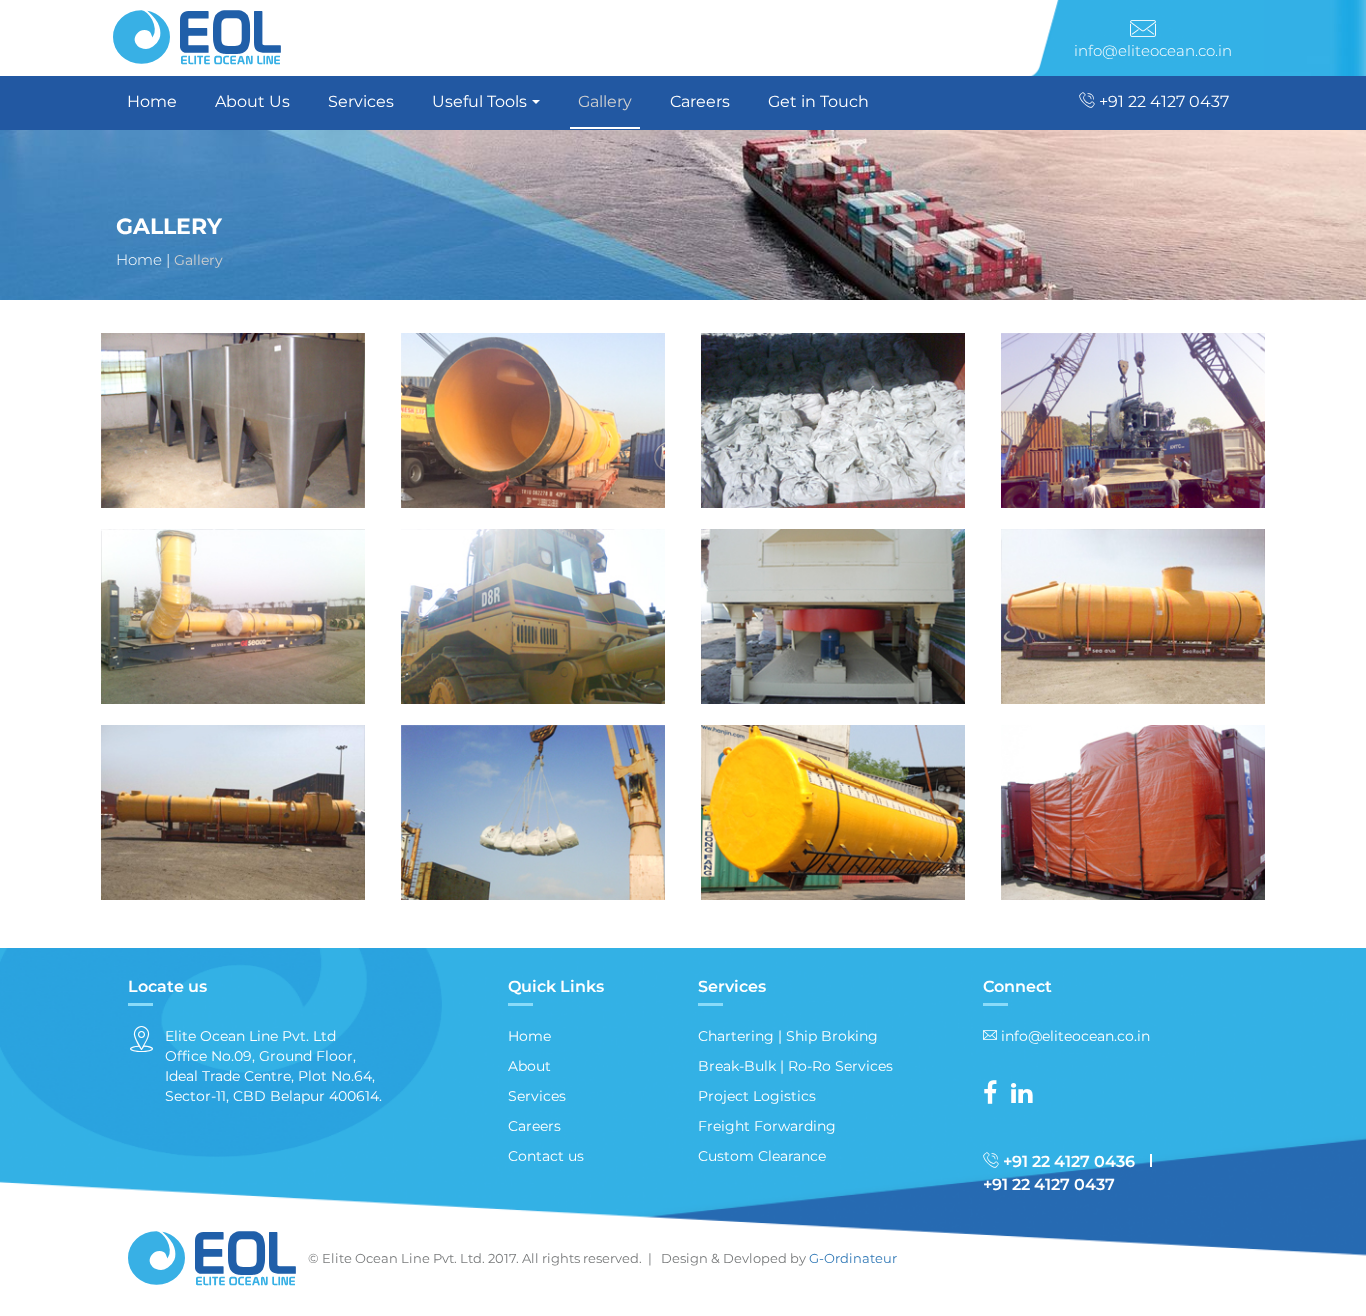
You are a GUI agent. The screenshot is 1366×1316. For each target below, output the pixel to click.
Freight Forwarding (767, 1126)
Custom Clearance (762, 1156)
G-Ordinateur (853, 1258)
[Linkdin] (1026, 1097)
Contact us (546, 1156)
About (529, 1066)
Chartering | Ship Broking (788, 1036)
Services (361, 101)
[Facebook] (995, 1097)
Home (152, 101)
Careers (700, 101)
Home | (143, 259)
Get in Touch (818, 101)
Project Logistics (757, 1096)
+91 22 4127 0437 (1162, 101)
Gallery (605, 101)
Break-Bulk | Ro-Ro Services (795, 1066)
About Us (252, 101)
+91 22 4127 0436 (1067, 1161)
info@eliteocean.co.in (1153, 50)
